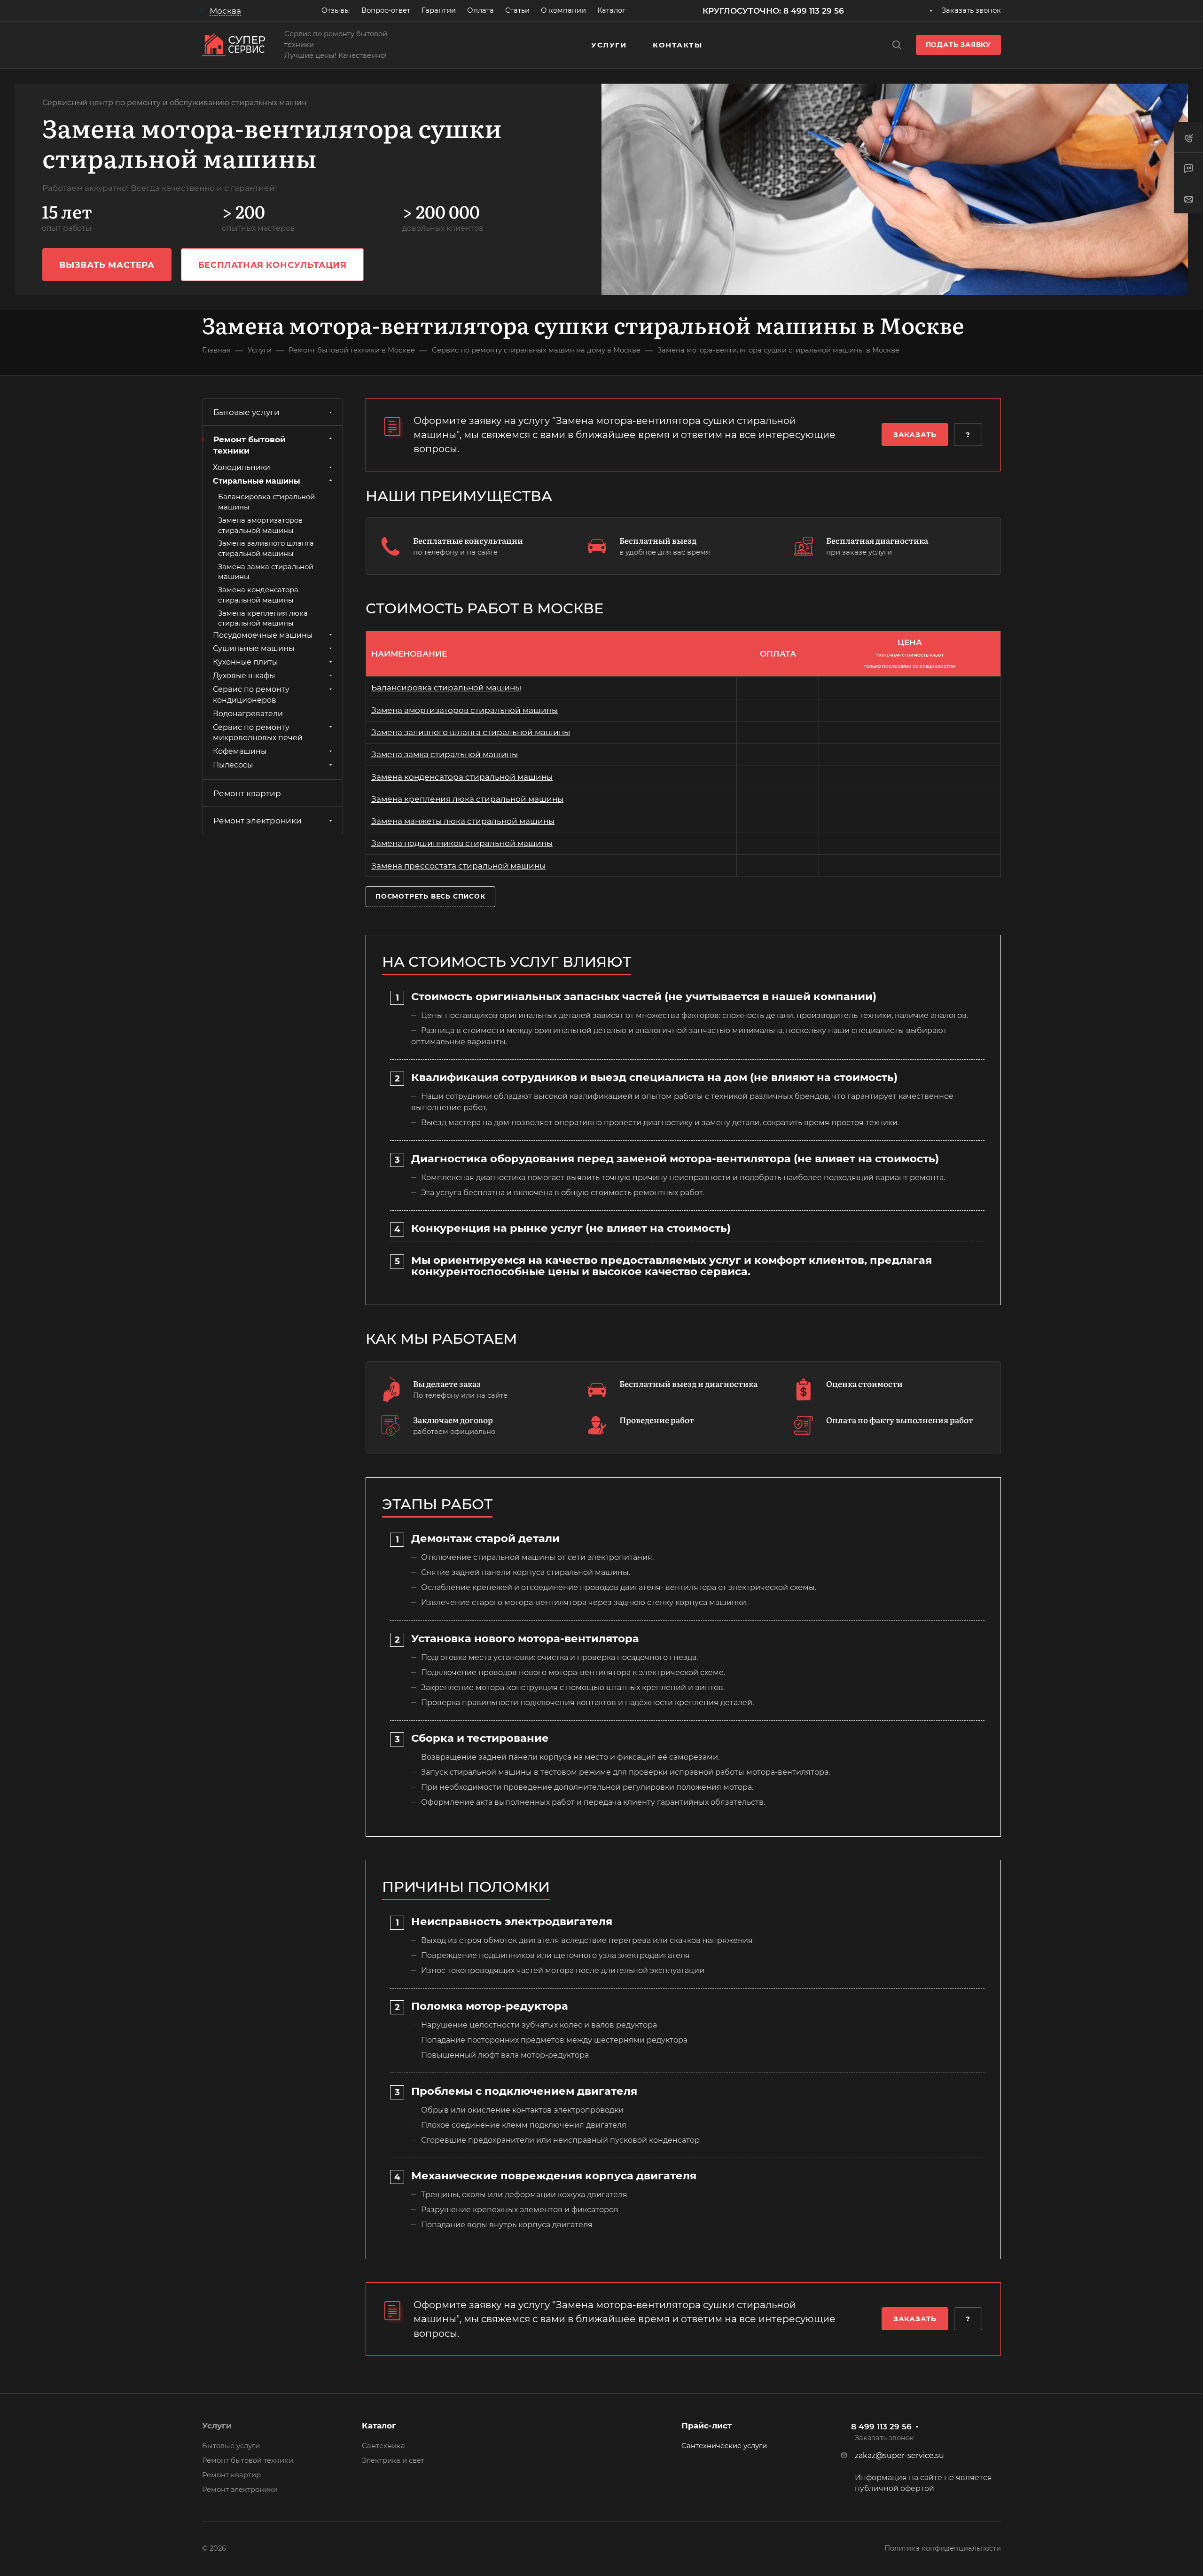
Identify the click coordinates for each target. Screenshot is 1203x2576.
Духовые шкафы (244, 676)
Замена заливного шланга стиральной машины (471, 732)
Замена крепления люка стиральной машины (467, 799)
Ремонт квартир (247, 793)
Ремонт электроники (258, 821)
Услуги (217, 2426)
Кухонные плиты (245, 662)
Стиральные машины (257, 481)
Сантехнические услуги (724, 2446)
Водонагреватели (248, 713)
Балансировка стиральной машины (446, 688)
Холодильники (242, 467)
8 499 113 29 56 (881, 2427)
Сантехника (383, 2446)
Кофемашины (240, 751)
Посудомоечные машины (263, 635)
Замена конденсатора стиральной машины (462, 777)
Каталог (379, 2426)
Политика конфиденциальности (943, 2548)
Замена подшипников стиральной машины (462, 843)
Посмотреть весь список (430, 896)
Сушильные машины (254, 648)
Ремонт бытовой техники (250, 445)
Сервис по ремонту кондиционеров (251, 695)
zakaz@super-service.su (899, 2455)
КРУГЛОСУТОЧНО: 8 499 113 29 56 (773, 11)
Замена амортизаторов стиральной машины (465, 710)
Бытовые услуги (246, 412)
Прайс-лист (707, 2426)
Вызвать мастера (107, 265)
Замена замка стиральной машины (445, 754)
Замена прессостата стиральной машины (458, 866)
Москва (225, 11)
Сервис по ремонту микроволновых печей (258, 732)
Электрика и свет (393, 2460)
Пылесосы (233, 765)
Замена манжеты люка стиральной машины (463, 821)
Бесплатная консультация (273, 265)
